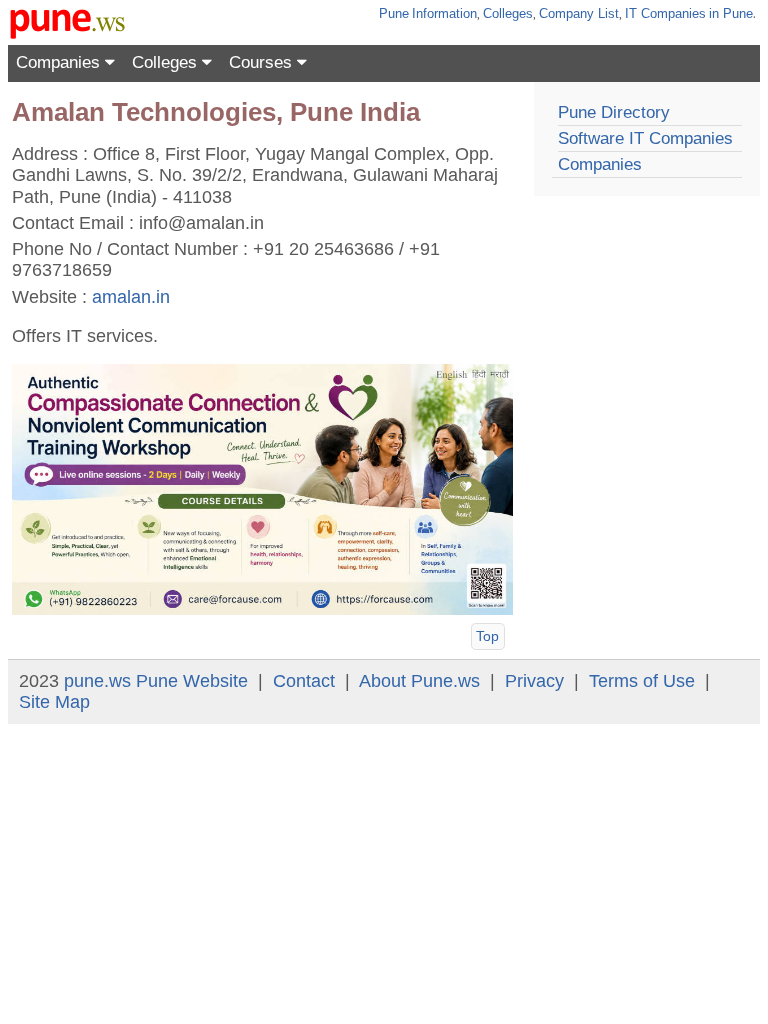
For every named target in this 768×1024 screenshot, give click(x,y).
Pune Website (192, 681)
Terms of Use (642, 681)
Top (487, 636)
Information (444, 13)
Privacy (534, 681)
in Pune (731, 13)
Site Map (54, 702)
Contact (304, 681)
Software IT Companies (645, 138)
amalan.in (131, 297)
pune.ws (97, 681)
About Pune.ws (419, 681)
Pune (394, 13)
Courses (263, 62)
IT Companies (665, 13)
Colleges (508, 13)
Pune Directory (614, 112)
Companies (60, 62)
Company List (579, 13)
